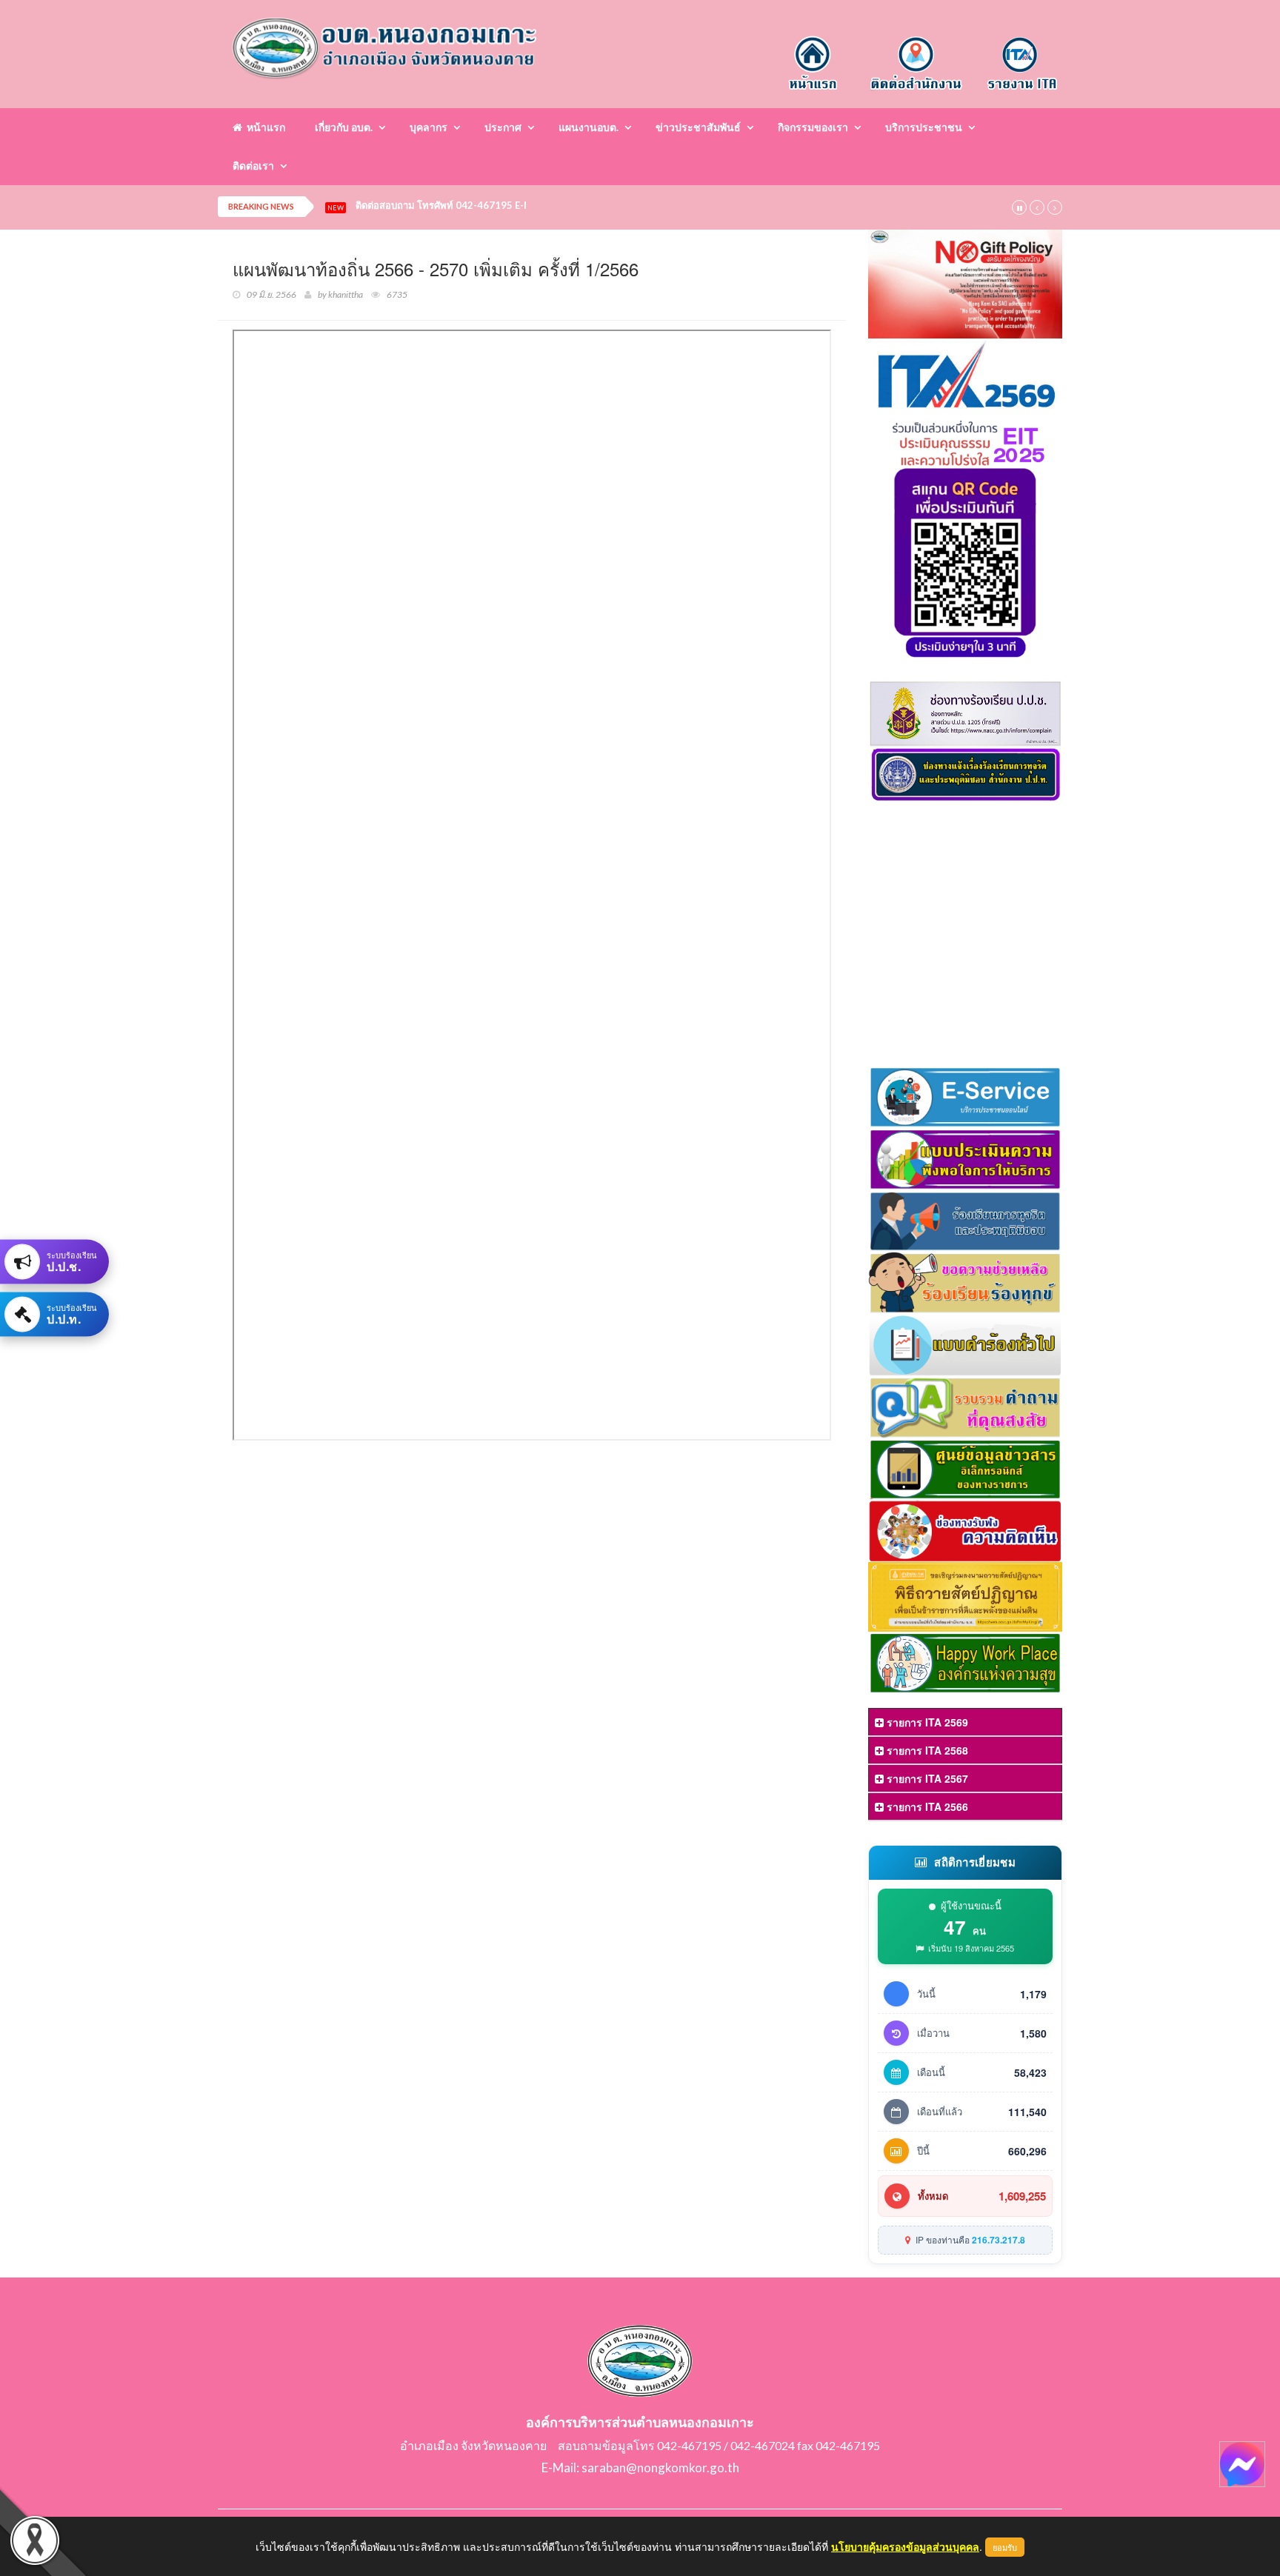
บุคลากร (429, 127)
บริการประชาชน (924, 127)
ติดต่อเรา (253, 166)
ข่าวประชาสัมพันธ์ (698, 127)
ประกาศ (503, 127)
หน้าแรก (264, 127)
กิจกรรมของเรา (813, 127)
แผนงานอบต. (589, 127)
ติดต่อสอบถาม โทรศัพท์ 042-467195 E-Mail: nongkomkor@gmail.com (509, 206)
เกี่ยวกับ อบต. (344, 127)
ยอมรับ (1005, 2547)
